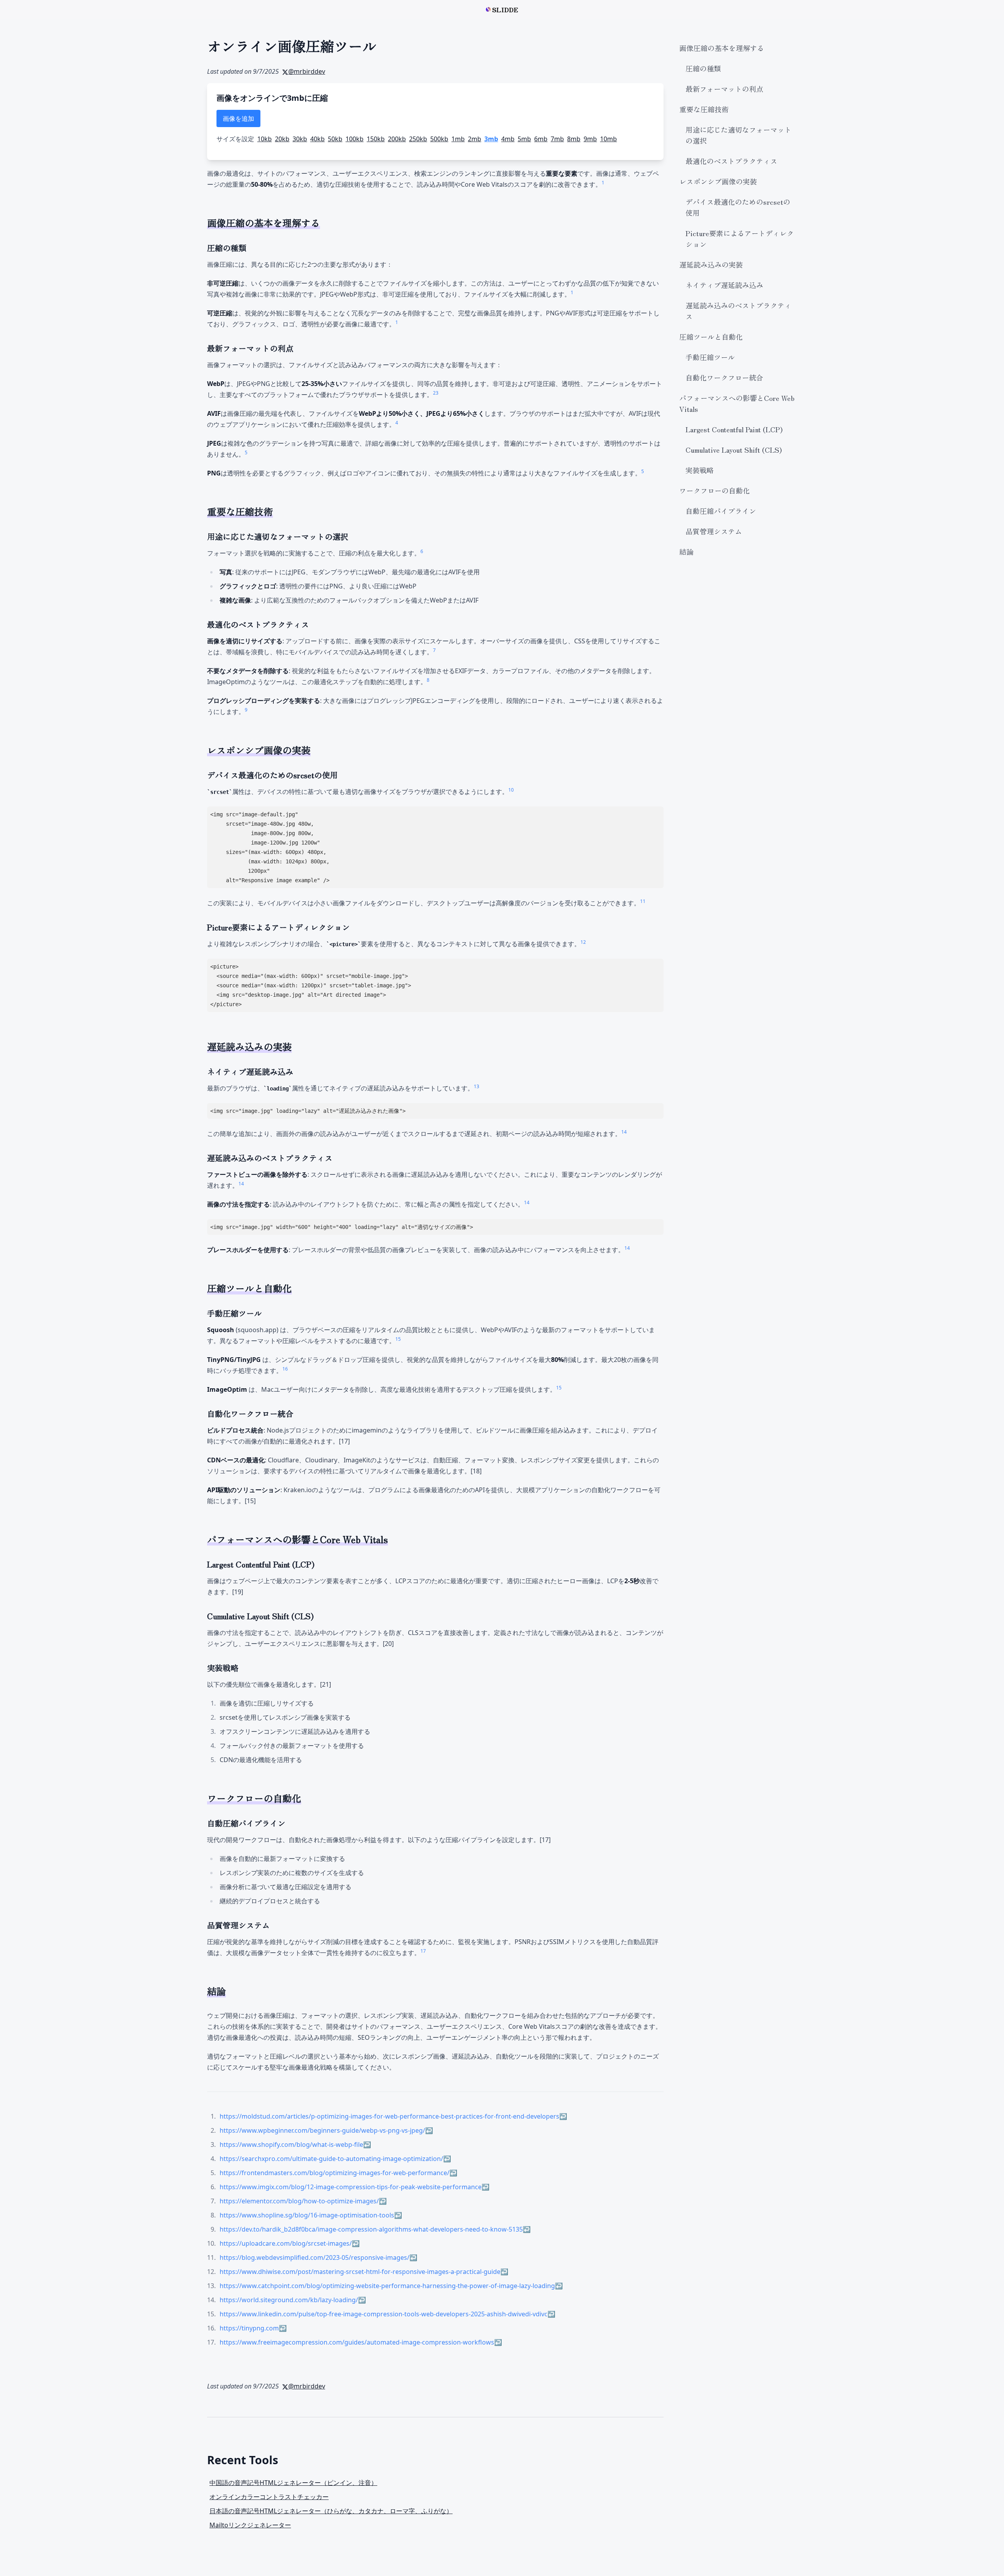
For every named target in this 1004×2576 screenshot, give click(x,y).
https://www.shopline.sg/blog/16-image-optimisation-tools (307, 2215)
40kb (317, 139)
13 (477, 1086)
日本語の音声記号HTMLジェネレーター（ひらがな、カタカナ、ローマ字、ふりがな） (331, 2511)
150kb (376, 139)
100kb (355, 139)
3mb (491, 139)
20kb (282, 139)
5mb (524, 139)
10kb (265, 139)
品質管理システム (714, 531)
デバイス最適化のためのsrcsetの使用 (738, 207)
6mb (541, 139)
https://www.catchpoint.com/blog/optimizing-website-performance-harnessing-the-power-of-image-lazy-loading (387, 2286)
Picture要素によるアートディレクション (740, 238)
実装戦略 (700, 470)
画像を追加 (238, 118)
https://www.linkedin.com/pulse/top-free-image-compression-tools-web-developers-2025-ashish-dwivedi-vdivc (384, 2314)
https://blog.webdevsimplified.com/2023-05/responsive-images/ (315, 2257)
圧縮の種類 (703, 68)
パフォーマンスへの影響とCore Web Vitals (737, 403)
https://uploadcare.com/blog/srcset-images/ (286, 2243)
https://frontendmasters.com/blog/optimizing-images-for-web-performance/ (335, 2173)
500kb (439, 139)
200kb (397, 139)
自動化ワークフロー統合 (724, 377)
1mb (458, 139)
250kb (418, 139)
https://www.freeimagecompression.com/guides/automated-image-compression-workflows (357, 2342)
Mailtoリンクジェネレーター (250, 2525)
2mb (475, 139)
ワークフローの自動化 (715, 490)
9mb (590, 139)
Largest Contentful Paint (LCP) (734, 429)
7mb (557, 139)
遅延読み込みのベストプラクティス (738, 311)
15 (398, 1339)
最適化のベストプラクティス (731, 161)
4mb (508, 139)
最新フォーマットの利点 (724, 89)
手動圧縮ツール (710, 357)
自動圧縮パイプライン (721, 511)
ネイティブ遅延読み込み (724, 285)
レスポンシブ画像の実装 (718, 181)
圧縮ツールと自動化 (711, 337)
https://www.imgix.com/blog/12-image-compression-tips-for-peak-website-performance (351, 2187)
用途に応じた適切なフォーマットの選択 (738, 135)
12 (583, 942)
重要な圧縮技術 (704, 109)
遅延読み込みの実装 (711, 264)
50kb (335, 139)
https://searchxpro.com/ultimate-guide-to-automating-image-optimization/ (331, 2159)
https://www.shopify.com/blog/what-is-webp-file (291, 2145)
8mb (574, 139)
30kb (300, 139)
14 (624, 1132)
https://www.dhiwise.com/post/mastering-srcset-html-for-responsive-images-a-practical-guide (360, 2272)
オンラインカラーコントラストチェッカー (269, 2497)
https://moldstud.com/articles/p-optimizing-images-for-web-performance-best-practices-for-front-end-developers (389, 2116)
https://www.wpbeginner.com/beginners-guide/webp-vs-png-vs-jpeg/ (322, 2130)
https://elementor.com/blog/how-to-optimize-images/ (299, 2201)
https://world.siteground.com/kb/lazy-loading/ (289, 2300)
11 (643, 901)
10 (511, 790)
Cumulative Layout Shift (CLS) (734, 450)
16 (285, 1369)
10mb (608, 139)
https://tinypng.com (249, 2328)
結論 (686, 552)
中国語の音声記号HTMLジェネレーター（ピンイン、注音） (293, 2483)
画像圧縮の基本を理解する (722, 48)
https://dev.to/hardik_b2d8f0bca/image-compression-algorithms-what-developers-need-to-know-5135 (371, 2229)
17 (423, 1951)
